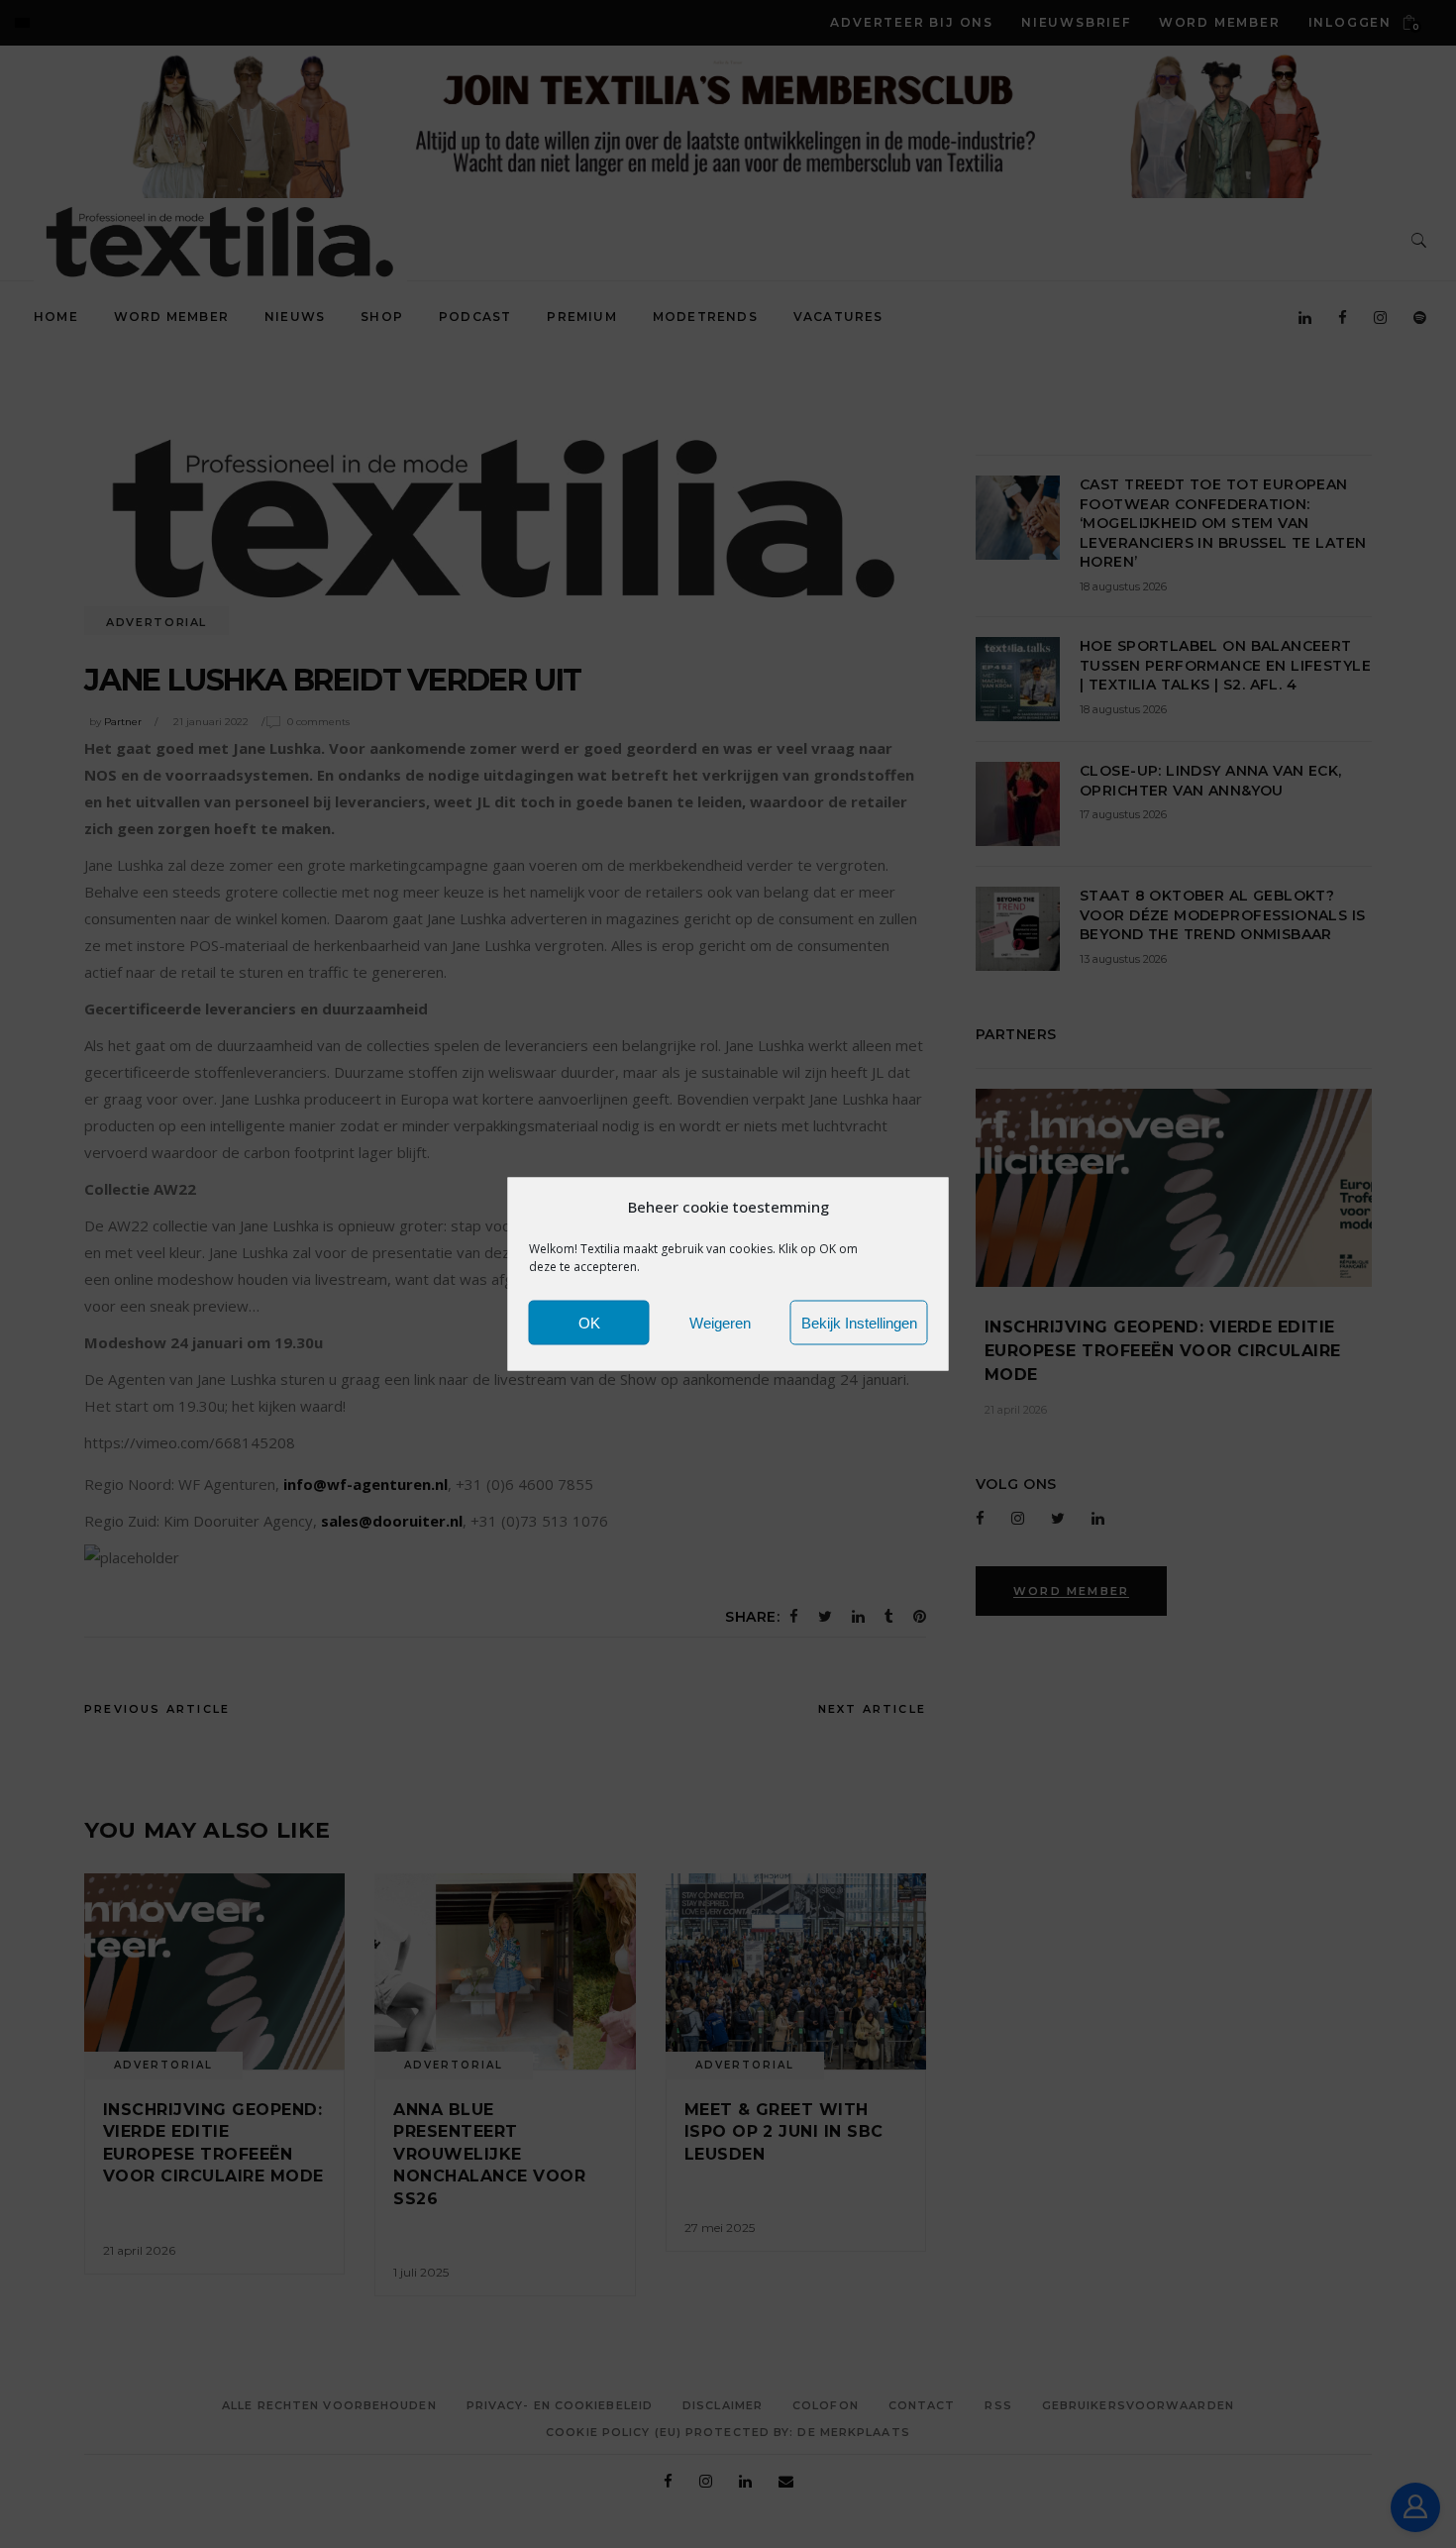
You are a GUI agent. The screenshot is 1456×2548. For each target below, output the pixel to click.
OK (589, 1322)
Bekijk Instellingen (859, 1322)
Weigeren (720, 1322)
